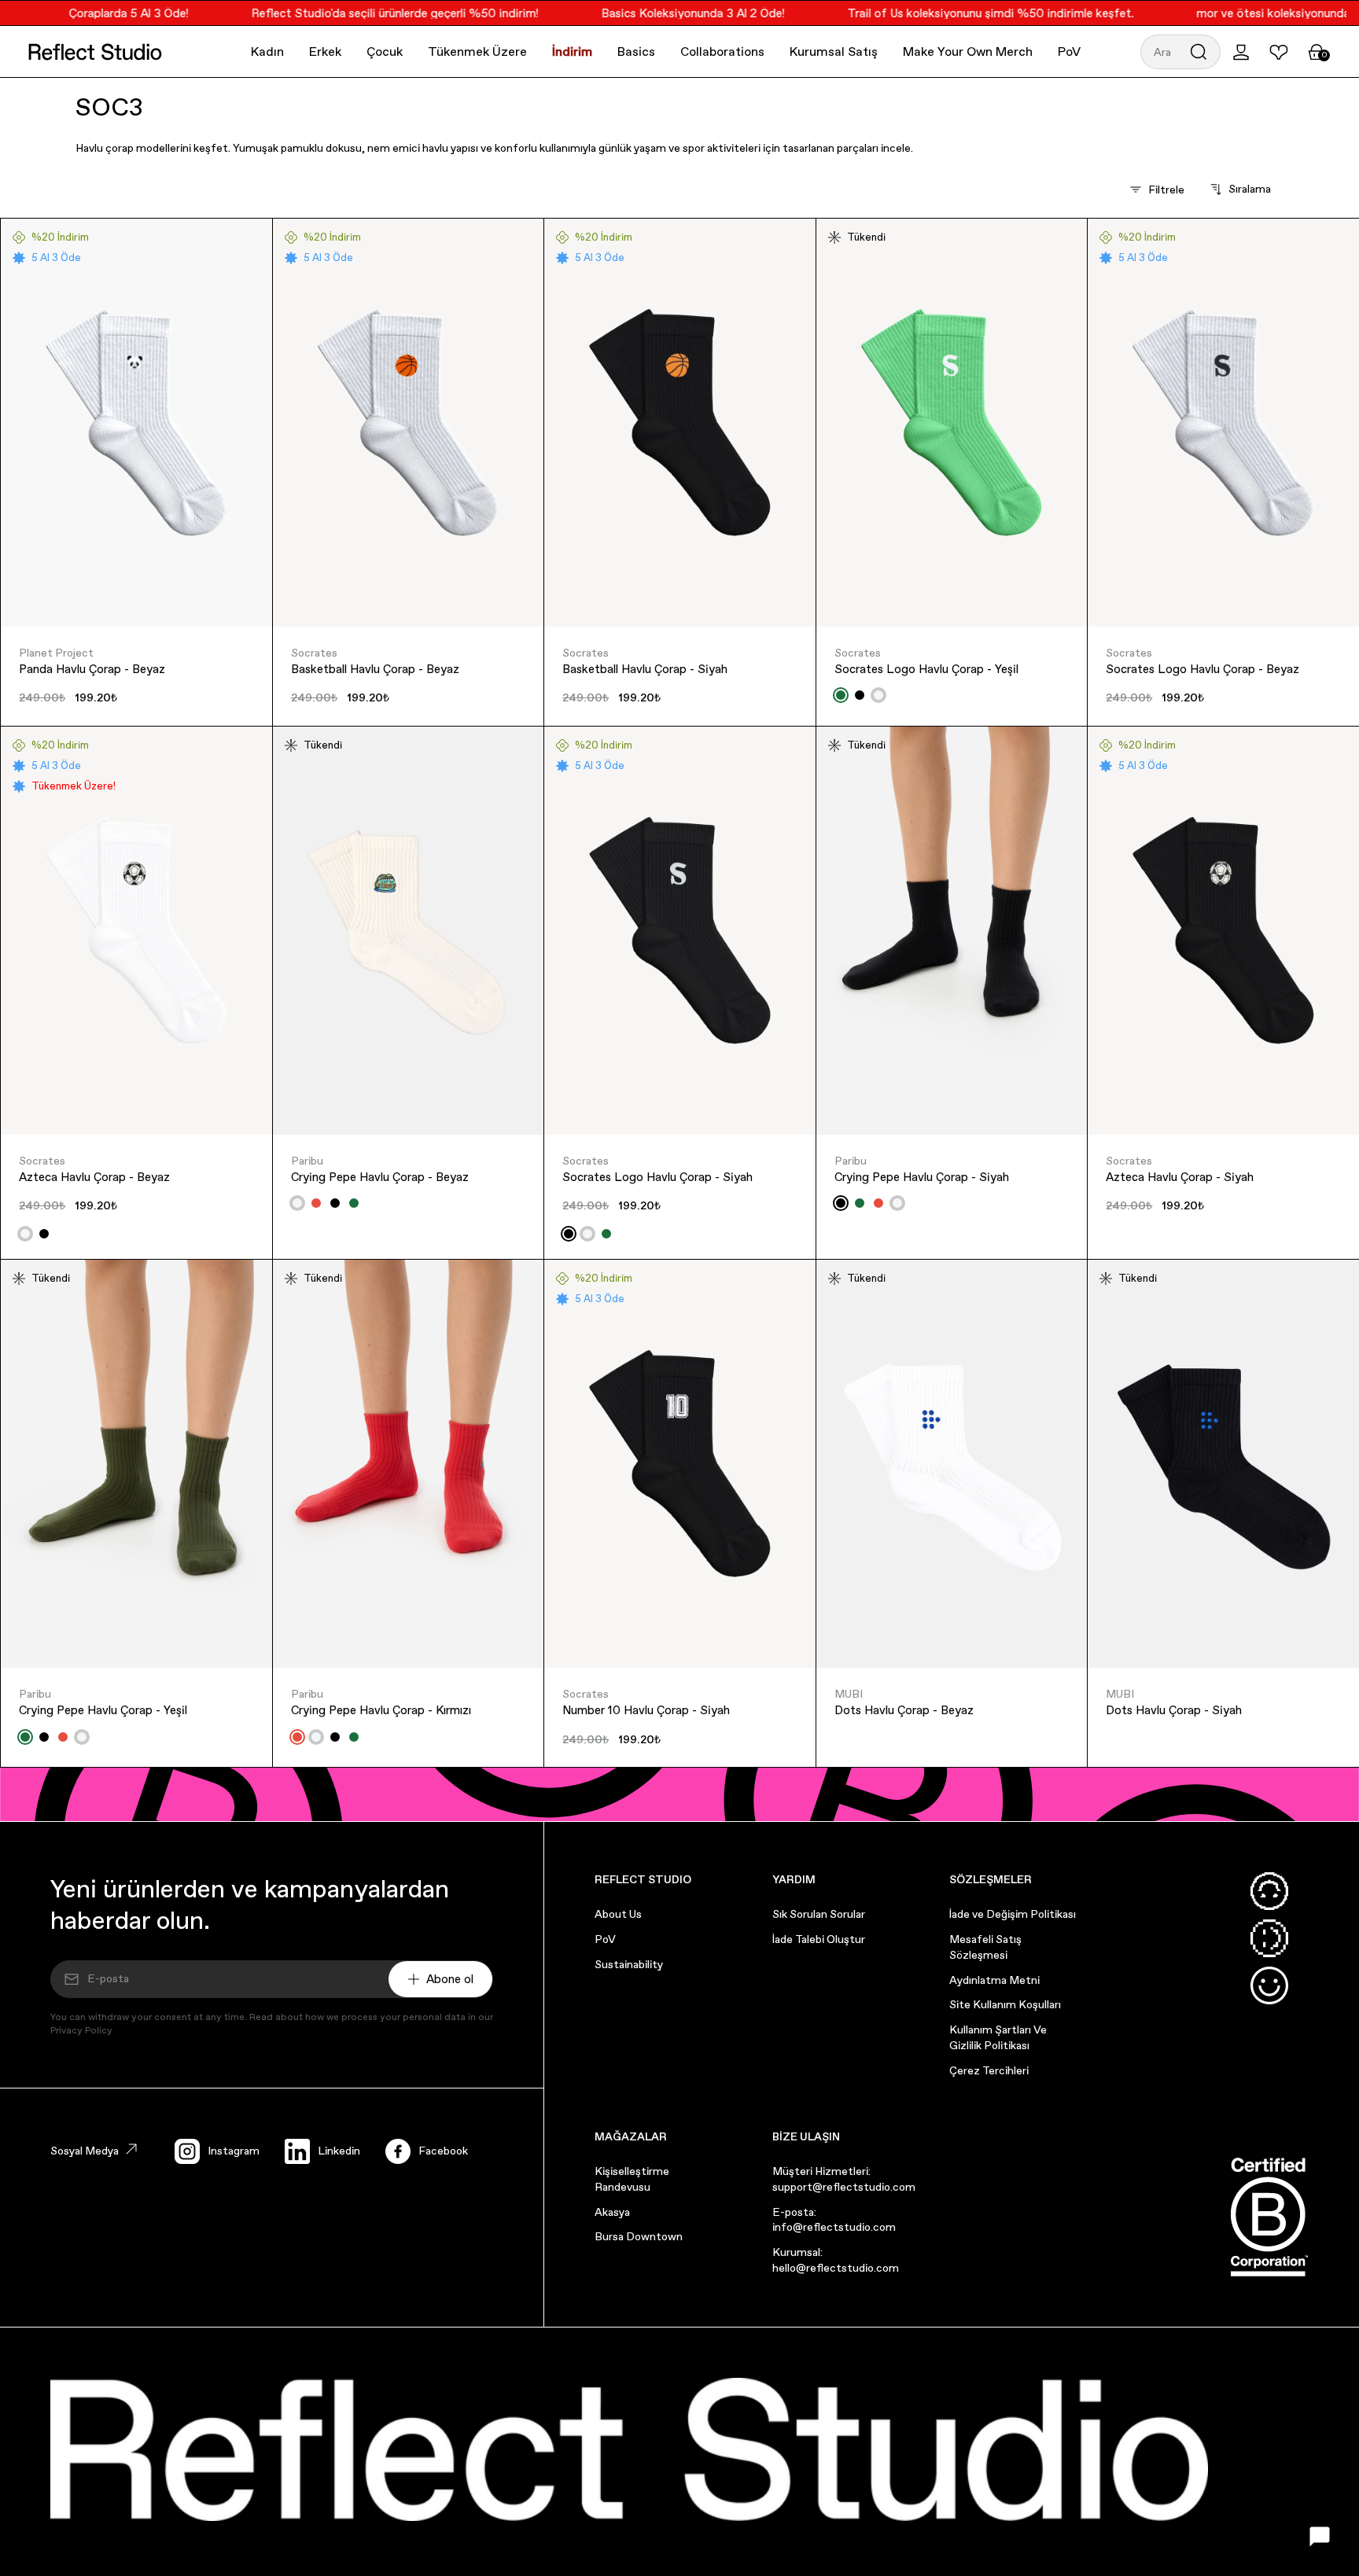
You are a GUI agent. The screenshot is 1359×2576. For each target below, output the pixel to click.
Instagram (234, 2151)
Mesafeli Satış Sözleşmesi (985, 1947)
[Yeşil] (841, 695)
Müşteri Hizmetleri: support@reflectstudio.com (844, 2179)
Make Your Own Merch (968, 52)
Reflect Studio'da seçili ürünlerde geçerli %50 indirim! (366, 13)
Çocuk (385, 52)
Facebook (443, 2151)
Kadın (267, 52)
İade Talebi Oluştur (819, 1939)
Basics (636, 52)
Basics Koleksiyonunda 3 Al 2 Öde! (664, 13)
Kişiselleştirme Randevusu (632, 2179)
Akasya (612, 2212)
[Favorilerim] (1279, 52)
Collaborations (722, 52)
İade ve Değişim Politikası (1013, 1914)
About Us (618, 1914)
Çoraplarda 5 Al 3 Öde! (100, 13)
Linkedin (339, 2151)
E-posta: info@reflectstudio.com (834, 2220)
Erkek (325, 52)
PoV (1069, 52)
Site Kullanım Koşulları (1005, 2004)
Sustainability (629, 1964)
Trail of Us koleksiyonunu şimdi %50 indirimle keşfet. (962, 13)
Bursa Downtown (639, 2236)
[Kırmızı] (316, 1203)
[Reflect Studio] (95, 52)
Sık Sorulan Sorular (819, 1914)
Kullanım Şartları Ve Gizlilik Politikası (998, 2037)
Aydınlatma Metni (994, 1980)
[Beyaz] (878, 695)
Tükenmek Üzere (477, 52)
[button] (1180, 52)
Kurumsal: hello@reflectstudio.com (836, 2260)
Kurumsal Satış (834, 52)
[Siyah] (860, 695)
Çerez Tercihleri (989, 2070)
